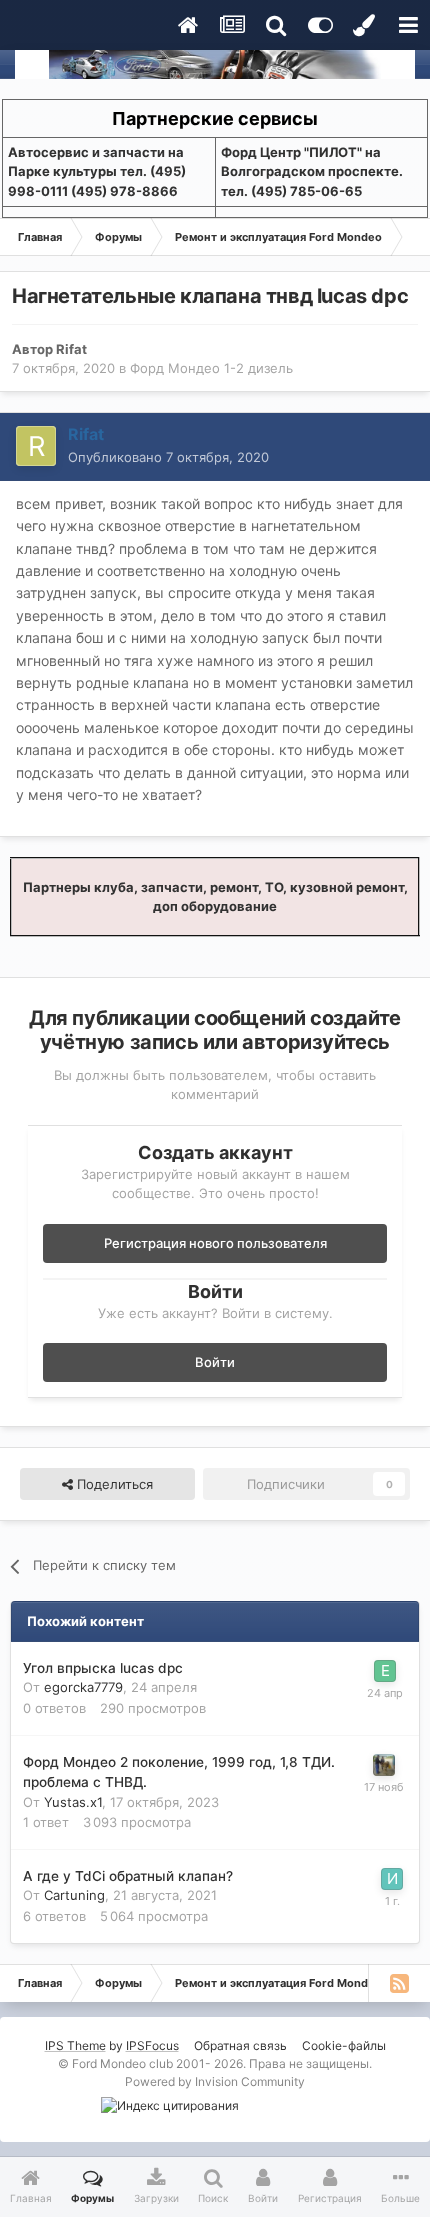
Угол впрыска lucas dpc (103, 1668)
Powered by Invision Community (215, 2081)
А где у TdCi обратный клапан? (128, 1876)
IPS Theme (75, 2045)
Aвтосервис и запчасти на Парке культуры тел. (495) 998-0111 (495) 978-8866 (97, 171)
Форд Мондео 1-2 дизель (211, 368)
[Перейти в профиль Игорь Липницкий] (392, 1879)
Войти (215, 1362)
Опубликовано (168, 457)
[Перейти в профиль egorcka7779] (385, 1671)
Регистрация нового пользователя (215, 1243)
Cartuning (74, 1895)
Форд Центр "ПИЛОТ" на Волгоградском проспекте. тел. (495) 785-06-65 (312, 171)
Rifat (71, 349)
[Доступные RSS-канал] (399, 1983)
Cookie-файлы (344, 2045)
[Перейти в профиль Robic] (384, 1765)
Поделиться (113, 1484)
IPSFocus (152, 2045)
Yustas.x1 (73, 1802)
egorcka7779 (83, 1687)
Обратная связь (240, 2045)
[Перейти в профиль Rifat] (36, 446)
